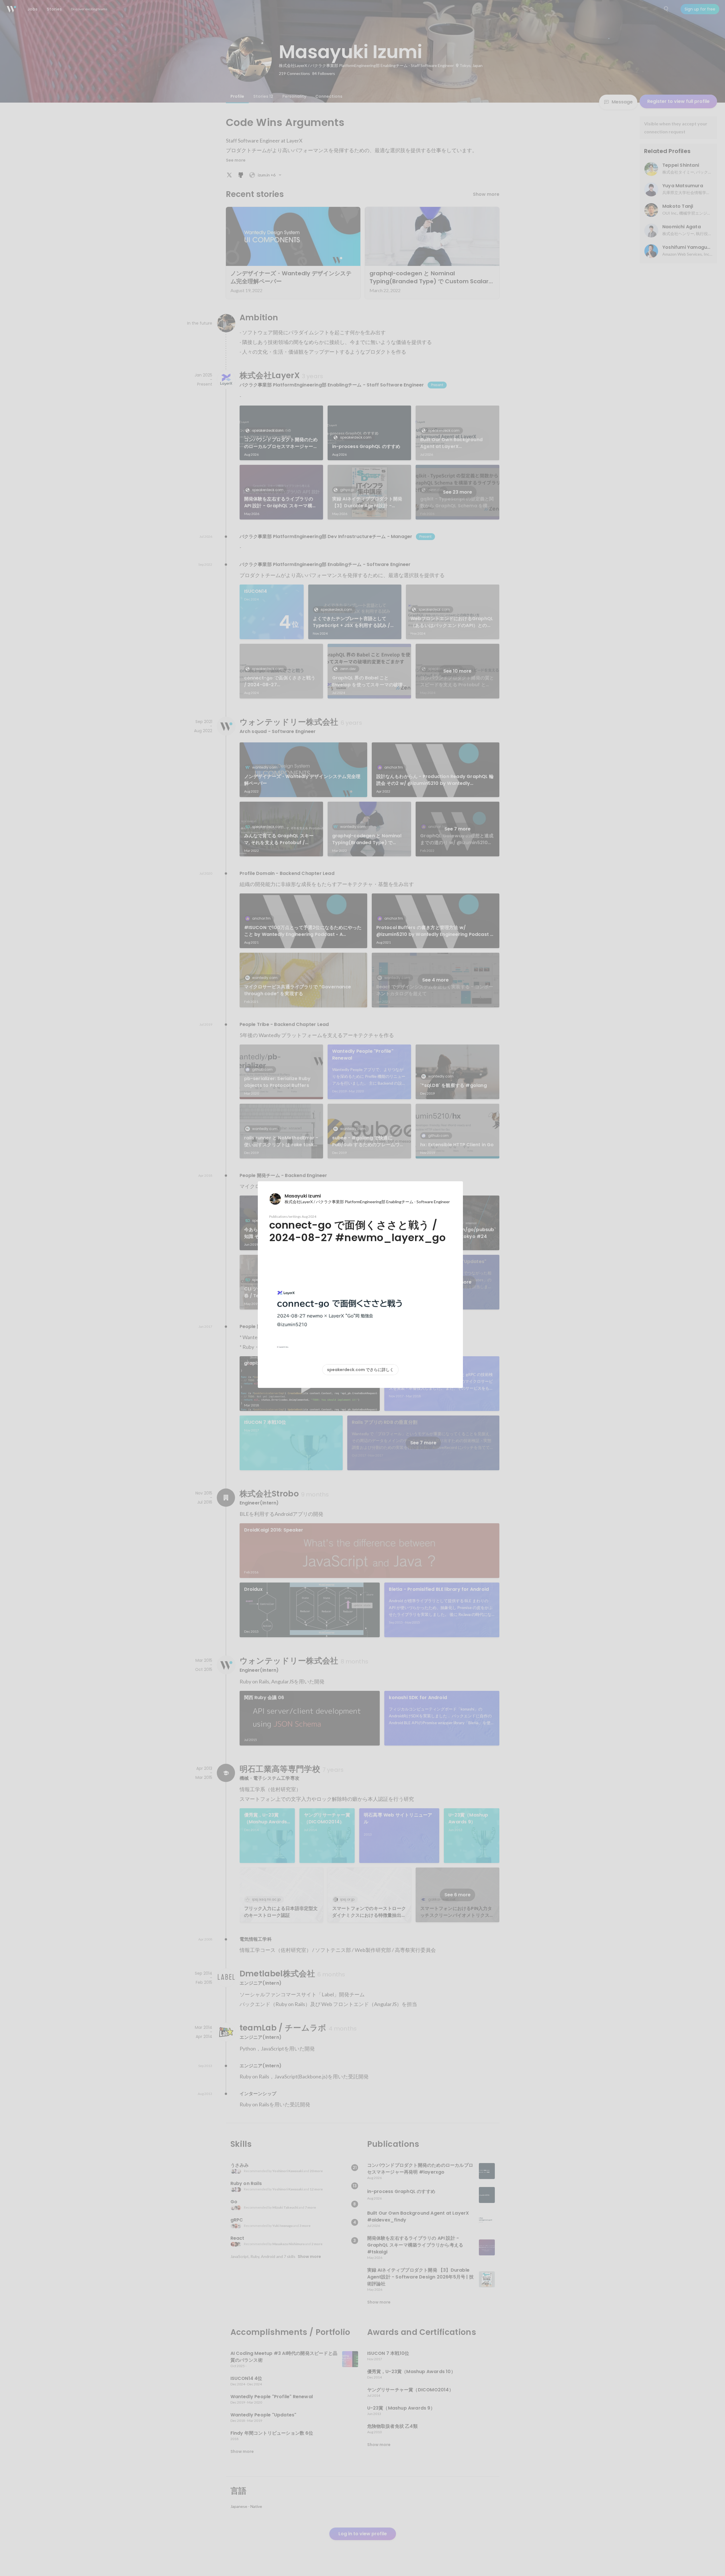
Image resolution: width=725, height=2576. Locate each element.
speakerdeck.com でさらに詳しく (360, 1370)
